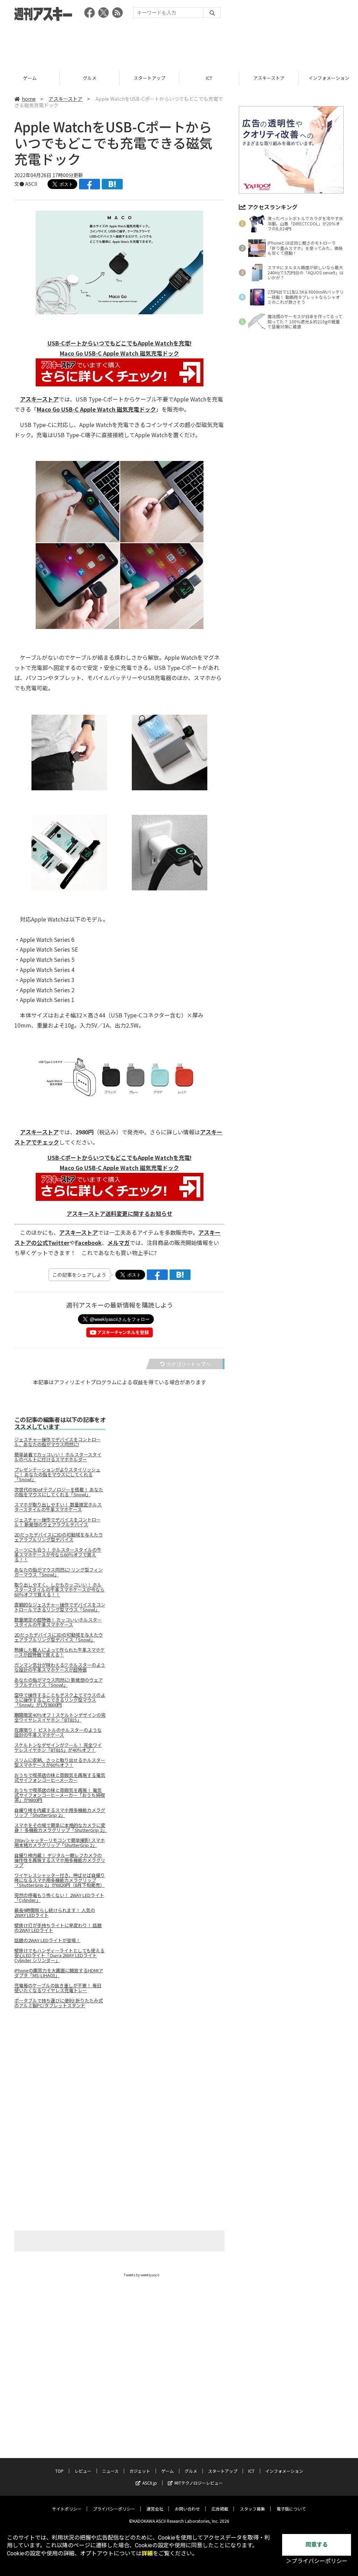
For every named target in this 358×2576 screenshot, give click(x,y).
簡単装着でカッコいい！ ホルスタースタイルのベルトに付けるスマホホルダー (58, 1457)
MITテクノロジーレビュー (199, 2483)
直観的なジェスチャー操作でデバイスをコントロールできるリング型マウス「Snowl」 (60, 1607)
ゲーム (167, 2471)
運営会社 (155, 2509)
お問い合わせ (187, 2509)
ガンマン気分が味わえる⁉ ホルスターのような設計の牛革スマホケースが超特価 (60, 1667)
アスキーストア (209, 78)
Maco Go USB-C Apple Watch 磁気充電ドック (96, 409)
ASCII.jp (150, 2483)
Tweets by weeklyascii (142, 2275)
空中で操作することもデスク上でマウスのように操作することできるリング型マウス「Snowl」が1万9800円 (60, 1700)
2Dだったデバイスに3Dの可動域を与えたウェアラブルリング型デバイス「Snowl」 (59, 1637)
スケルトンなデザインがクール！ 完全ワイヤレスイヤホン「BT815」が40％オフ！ (58, 1748)
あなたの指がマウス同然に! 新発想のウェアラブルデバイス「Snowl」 (59, 1682)
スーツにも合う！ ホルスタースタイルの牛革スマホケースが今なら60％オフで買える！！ (58, 1555)
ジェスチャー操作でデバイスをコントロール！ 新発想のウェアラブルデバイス (58, 1522)
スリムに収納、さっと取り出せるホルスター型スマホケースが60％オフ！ (60, 1763)
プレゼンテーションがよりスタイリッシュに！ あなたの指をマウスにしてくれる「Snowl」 (57, 1475)
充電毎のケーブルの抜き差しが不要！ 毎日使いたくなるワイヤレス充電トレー (58, 1988)
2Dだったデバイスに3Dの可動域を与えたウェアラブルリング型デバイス (59, 1537)
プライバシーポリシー (114, 2509)
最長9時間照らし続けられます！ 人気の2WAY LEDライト (55, 1913)
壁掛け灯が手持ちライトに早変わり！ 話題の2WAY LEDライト (58, 1928)
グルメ (30, 78)
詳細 (147, 2553)
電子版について (291, 2509)
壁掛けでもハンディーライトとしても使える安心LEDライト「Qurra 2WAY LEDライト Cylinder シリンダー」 (59, 1955)
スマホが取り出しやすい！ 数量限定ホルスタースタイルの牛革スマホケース (58, 1507)
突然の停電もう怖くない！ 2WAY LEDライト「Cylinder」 (59, 1898)
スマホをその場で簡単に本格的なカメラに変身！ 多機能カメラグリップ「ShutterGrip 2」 (60, 1828)
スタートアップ (90, 78)
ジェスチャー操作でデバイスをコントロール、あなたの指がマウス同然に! (58, 1442)
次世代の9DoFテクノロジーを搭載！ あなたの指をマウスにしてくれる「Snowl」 (59, 1492)
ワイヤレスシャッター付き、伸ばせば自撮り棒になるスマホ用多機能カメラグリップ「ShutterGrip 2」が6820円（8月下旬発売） (60, 1880)
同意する (317, 2545)
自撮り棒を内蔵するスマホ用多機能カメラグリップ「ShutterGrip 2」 (60, 1813)
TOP (59, 2471)
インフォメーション (269, 78)
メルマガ (119, 1242)
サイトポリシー (67, 2509)
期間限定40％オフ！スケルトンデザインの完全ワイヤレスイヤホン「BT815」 (60, 1717)
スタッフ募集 (252, 2509)
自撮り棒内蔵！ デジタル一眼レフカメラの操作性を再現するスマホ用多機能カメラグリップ (60, 1860)
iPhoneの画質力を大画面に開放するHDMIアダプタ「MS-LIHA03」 (59, 1973)
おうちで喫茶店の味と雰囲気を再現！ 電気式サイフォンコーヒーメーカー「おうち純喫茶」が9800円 (60, 1795)
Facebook (88, 1242)
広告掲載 (220, 2509)
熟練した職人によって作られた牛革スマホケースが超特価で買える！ (60, 1652)
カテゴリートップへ (188, 1364)
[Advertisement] (179, 44)
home (29, 99)
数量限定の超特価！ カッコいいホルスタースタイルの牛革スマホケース (58, 1622)
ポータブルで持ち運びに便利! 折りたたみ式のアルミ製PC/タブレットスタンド (59, 2003)
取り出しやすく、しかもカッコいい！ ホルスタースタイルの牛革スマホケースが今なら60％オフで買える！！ (59, 1590)
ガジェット (140, 2471)
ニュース (110, 2471)
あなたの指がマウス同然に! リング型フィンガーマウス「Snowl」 (59, 1572)
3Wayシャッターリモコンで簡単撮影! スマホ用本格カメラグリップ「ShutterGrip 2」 (60, 1843)
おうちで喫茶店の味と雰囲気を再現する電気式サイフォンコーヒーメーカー (60, 1778)
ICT (149, 78)
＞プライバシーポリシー (317, 2561)
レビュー (83, 2471)
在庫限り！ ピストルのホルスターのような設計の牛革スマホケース (58, 1732)
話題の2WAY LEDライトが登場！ (47, 1940)
